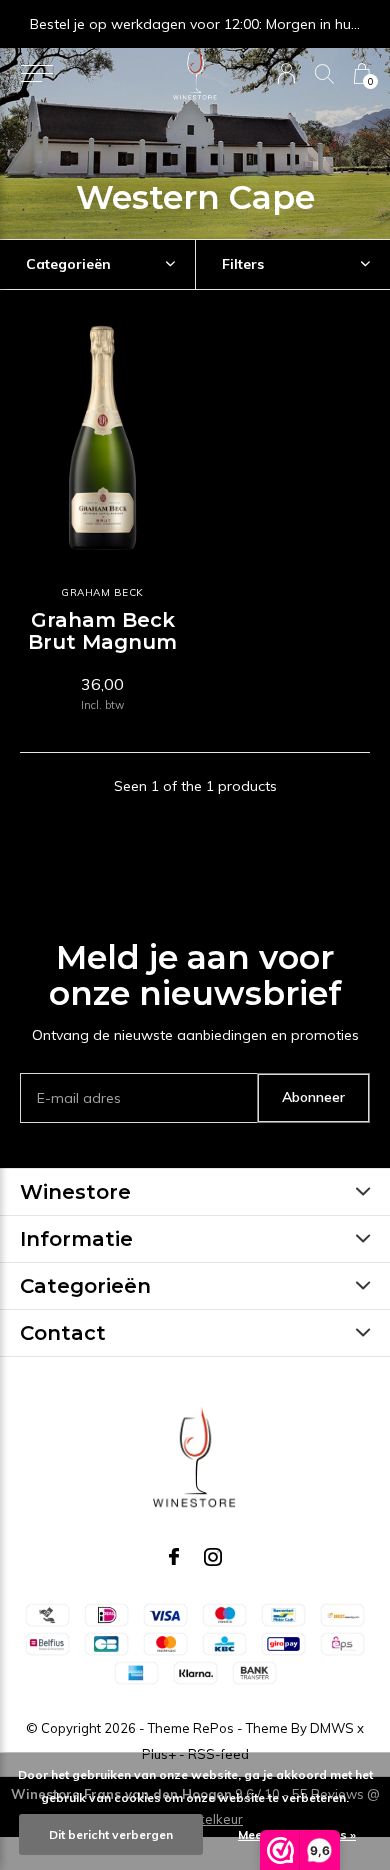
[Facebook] (174, 1557)
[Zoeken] (324, 73)
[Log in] (286, 73)
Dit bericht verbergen (111, 1834)
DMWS (332, 1728)
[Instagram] (213, 1557)
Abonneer (313, 1097)
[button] (36, 74)
